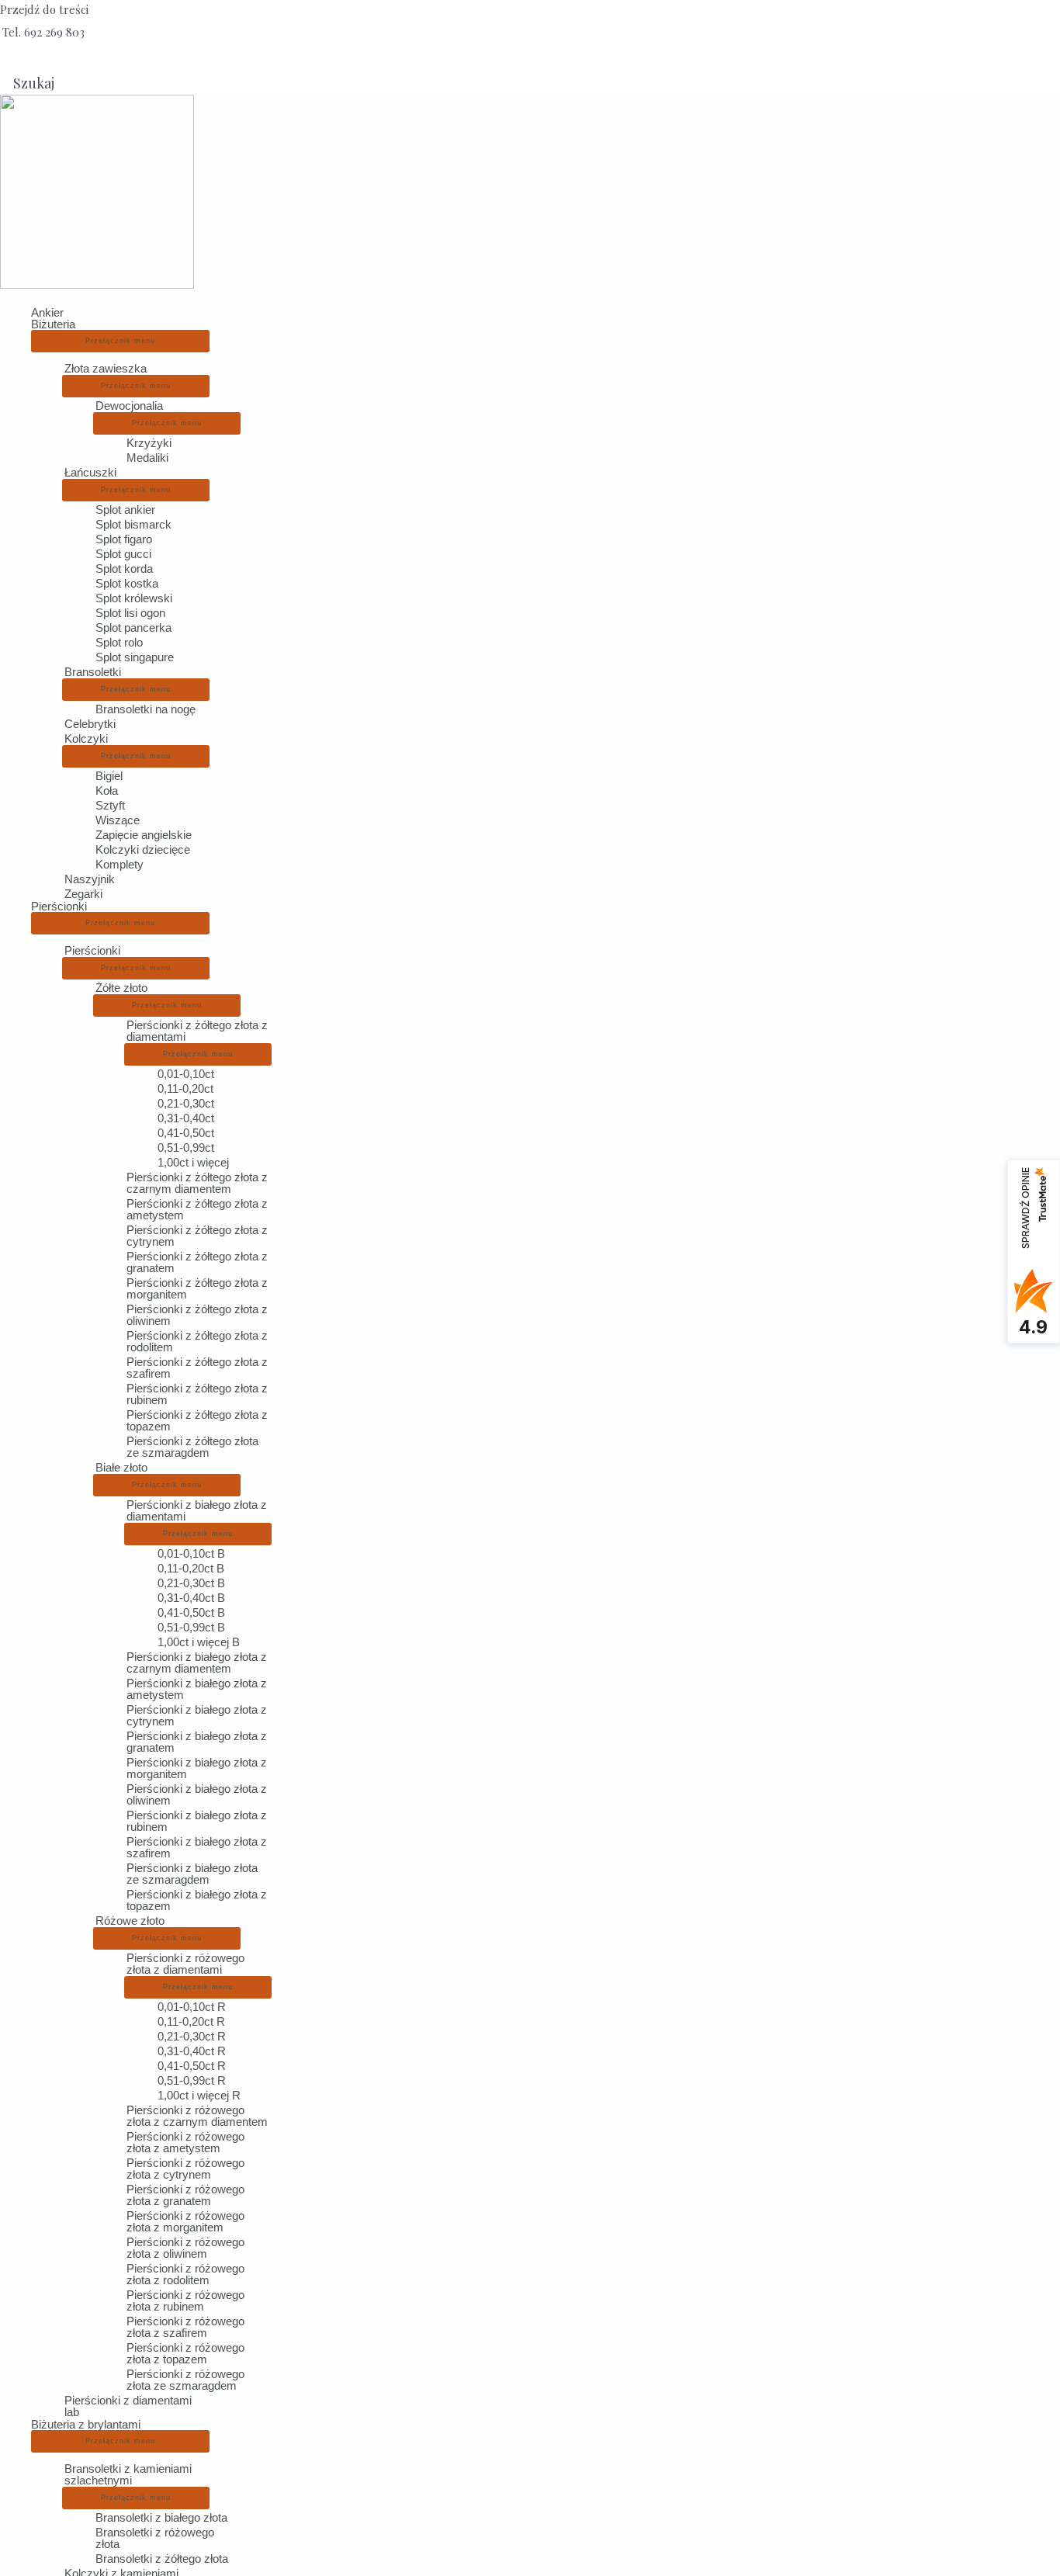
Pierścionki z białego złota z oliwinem (197, 1794)
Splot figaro (124, 539)
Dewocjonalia (129, 406)
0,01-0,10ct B (191, 1553)
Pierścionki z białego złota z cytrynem (197, 1715)
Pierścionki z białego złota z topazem (197, 1900)
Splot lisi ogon (130, 613)
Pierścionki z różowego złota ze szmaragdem (185, 2380)
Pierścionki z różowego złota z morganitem (185, 2221)
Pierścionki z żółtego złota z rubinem (197, 1394)
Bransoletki (93, 672)
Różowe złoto (130, 1921)
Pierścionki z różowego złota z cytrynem (185, 2169)
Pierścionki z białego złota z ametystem (197, 1689)
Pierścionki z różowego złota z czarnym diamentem (197, 2116)
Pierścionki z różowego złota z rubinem (185, 2300)
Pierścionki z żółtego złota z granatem (197, 1262)
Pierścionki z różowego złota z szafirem (185, 2327)
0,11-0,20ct (185, 1089)
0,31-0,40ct (186, 1118)
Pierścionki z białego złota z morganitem (197, 1768)
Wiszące (118, 820)
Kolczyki (86, 738)
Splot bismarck (133, 524)
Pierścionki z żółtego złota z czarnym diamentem (197, 1183)
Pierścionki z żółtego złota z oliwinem (197, 1315)
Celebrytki (90, 724)
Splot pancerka (133, 628)
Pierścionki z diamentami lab (128, 2406)
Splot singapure (135, 657)
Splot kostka (127, 583)
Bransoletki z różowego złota (155, 2538)
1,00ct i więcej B (199, 1642)
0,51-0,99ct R (192, 2080)
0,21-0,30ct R (192, 2036)
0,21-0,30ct (186, 1103)
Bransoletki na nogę (145, 709)
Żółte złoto (121, 988)
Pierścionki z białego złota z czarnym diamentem (197, 1662)
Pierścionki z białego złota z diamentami (197, 1510)
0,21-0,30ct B (191, 1583)
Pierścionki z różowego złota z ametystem (185, 2142)
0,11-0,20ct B (191, 1568)
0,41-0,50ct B (191, 1612)
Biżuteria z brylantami (86, 2424)
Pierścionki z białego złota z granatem (197, 1742)
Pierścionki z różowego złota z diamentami (185, 1964)
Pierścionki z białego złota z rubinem (197, 1821)
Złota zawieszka (106, 368)
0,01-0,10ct (186, 1074)
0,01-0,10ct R (192, 2007)
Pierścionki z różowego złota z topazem (185, 2353)
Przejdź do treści (44, 9)
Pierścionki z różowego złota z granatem (185, 2195)
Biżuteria (53, 324)
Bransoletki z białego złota (161, 2517)
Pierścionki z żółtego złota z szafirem (197, 1368)
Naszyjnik (90, 879)
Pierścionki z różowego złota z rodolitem (185, 2274)
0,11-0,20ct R (191, 2021)
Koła (107, 790)
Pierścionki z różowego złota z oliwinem (185, 2248)
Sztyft (110, 805)
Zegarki (83, 894)
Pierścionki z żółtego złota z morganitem (197, 1288)
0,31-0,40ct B (191, 1598)
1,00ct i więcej (193, 1162)
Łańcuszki (90, 472)
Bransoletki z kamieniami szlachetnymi (128, 2474)
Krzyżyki (149, 443)
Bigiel (109, 776)
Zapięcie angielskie (144, 835)
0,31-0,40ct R (192, 2051)
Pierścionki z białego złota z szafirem (197, 1847)
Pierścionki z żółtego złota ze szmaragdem (192, 1447)
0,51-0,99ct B (191, 1627)
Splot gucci (123, 554)
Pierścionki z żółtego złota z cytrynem (197, 1236)
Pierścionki (59, 906)
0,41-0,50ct (186, 1133)
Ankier (47, 312)
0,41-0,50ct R (192, 2066)
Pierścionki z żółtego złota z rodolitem (197, 1341)
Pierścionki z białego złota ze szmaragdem (192, 1874)
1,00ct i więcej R (199, 2095)
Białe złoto (121, 1467)
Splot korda (124, 569)
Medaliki (147, 458)
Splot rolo (119, 642)
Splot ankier (125, 510)
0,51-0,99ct (186, 1148)
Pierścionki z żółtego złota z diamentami (197, 1031)
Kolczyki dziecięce (143, 849)
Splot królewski (134, 598)
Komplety (120, 864)
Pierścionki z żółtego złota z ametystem (197, 1209)
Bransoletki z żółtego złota (162, 2559)
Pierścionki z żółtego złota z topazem (197, 1420)
